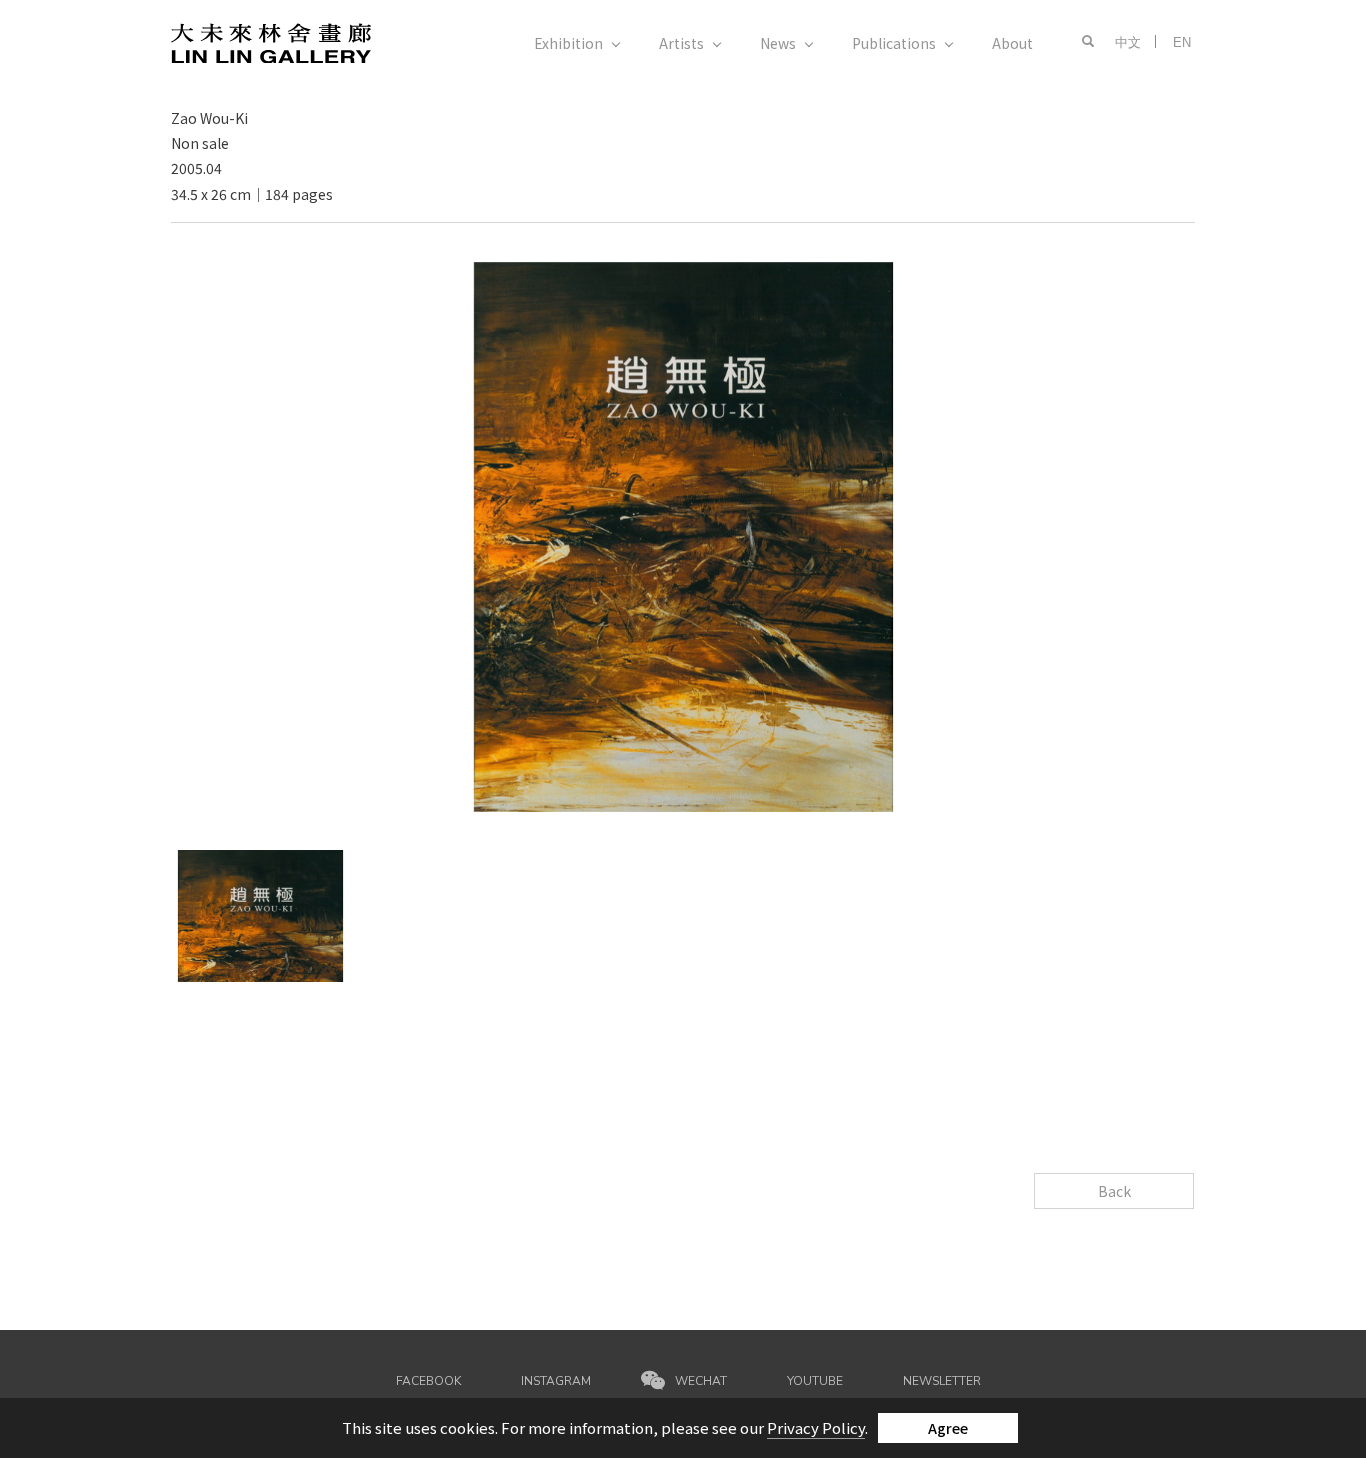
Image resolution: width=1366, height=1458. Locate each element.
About (1012, 43)
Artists (681, 43)
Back (1114, 1191)
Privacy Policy (816, 1427)
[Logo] (271, 41)
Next (1106, 274)
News (778, 43)
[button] (1084, 42)
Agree (948, 1428)
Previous (204, 274)
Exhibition (568, 43)
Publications (894, 43)
